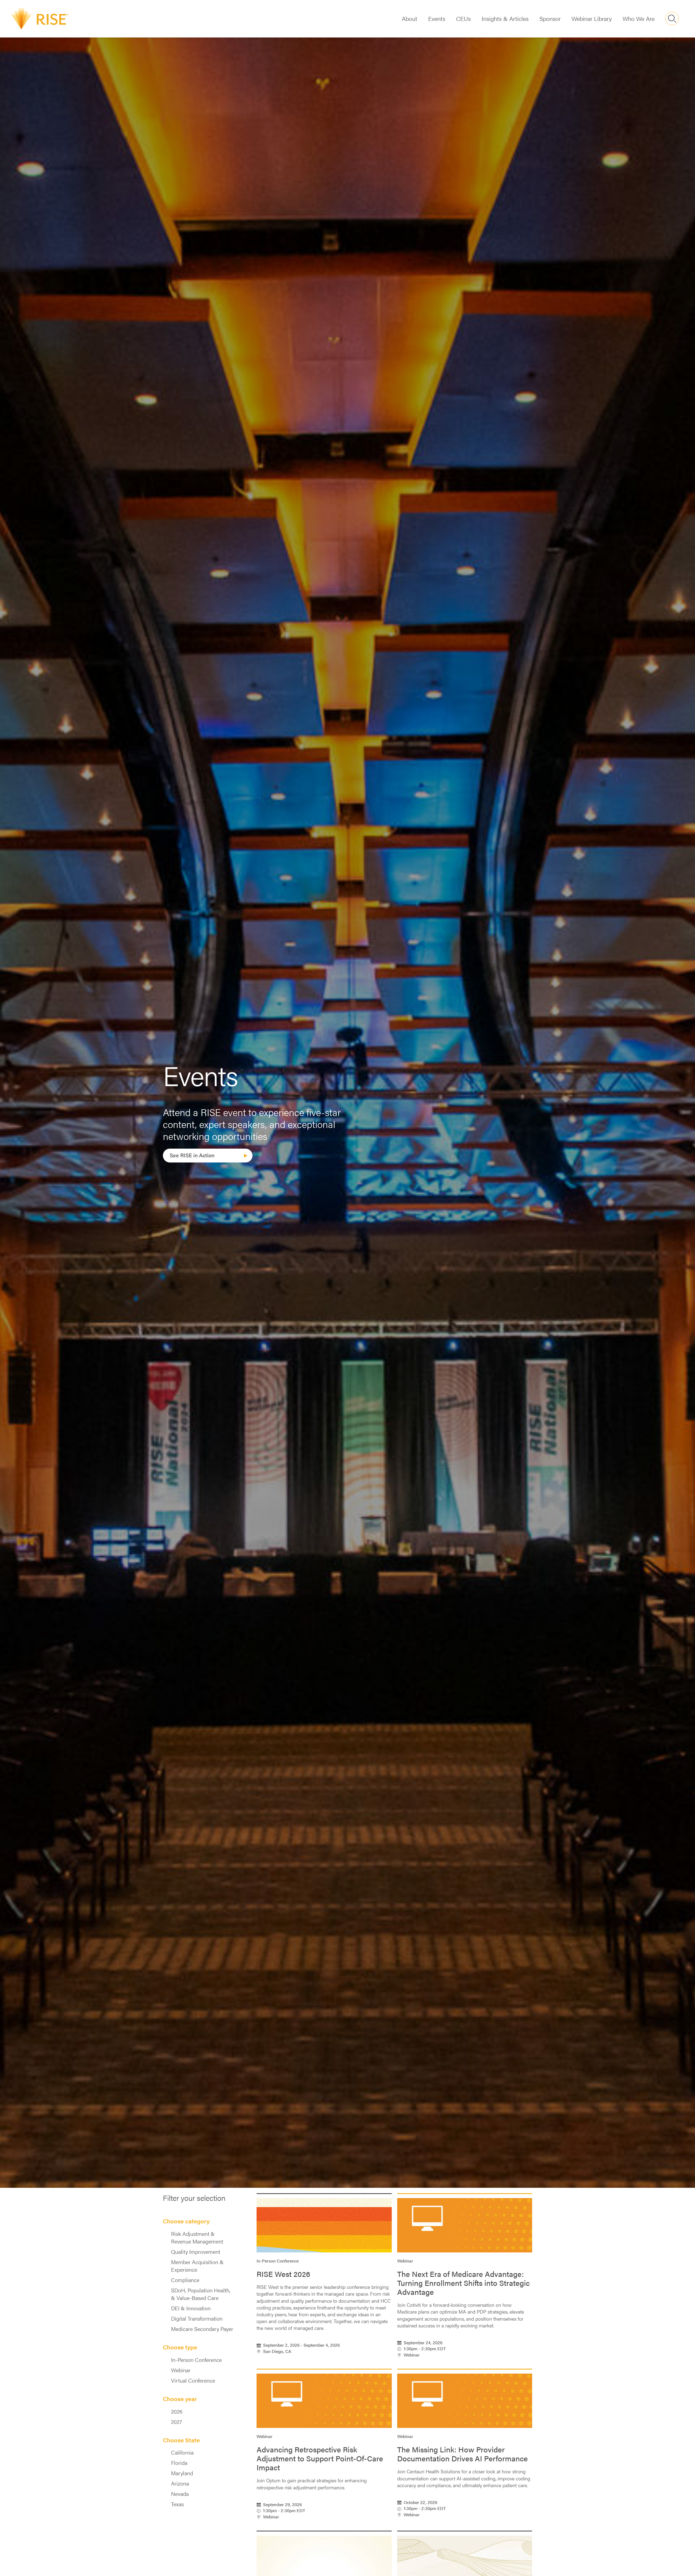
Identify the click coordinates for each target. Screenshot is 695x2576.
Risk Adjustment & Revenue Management (197, 2237)
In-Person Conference (196, 2360)
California (182, 2452)
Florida (179, 2463)
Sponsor (550, 18)
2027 (176, 2422)
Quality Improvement (196, 2252)
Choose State (181, 2440)
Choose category (186, 2221)
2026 (177, 2411)
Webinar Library (592, 18)
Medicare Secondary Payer (202, 2329)
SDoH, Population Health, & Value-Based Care (201, 2294)
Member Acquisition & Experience (197, 2266)
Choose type (180, 2347)
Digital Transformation (197, 2318)
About (410, 18)
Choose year (180, 2399)
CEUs (463, 18)
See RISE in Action (192, 1155)
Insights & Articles (505, 18)
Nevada (180, 2494)
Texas (177, 2504)
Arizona (180, 2483)
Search (672, 19)
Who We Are (639, 18)
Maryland (182, 2473)
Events (437, 18)
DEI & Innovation (191, 2308)
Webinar (181, 2370)
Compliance (185, 2280)
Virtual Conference (193, 2380)
